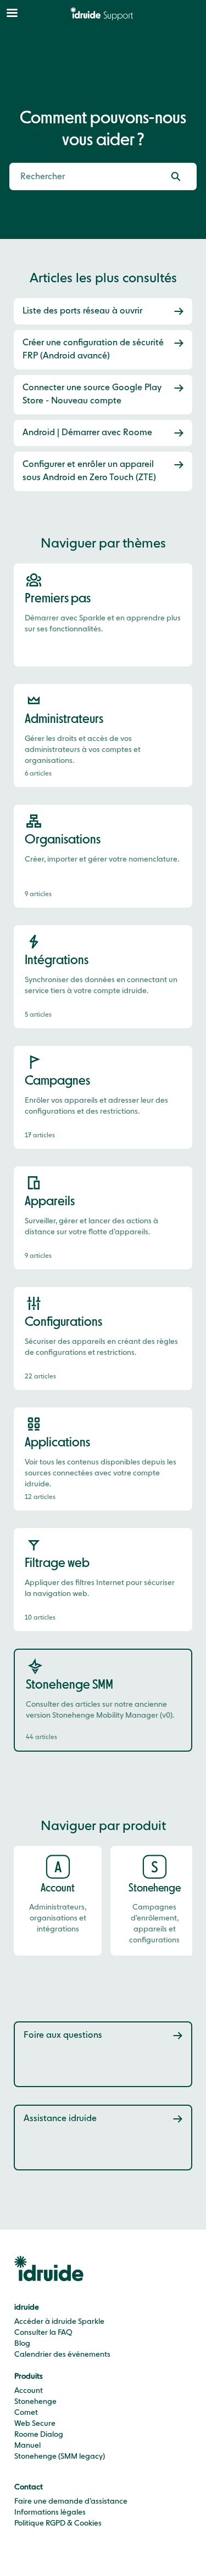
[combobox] (82, 176)
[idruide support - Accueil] (103, 14)
